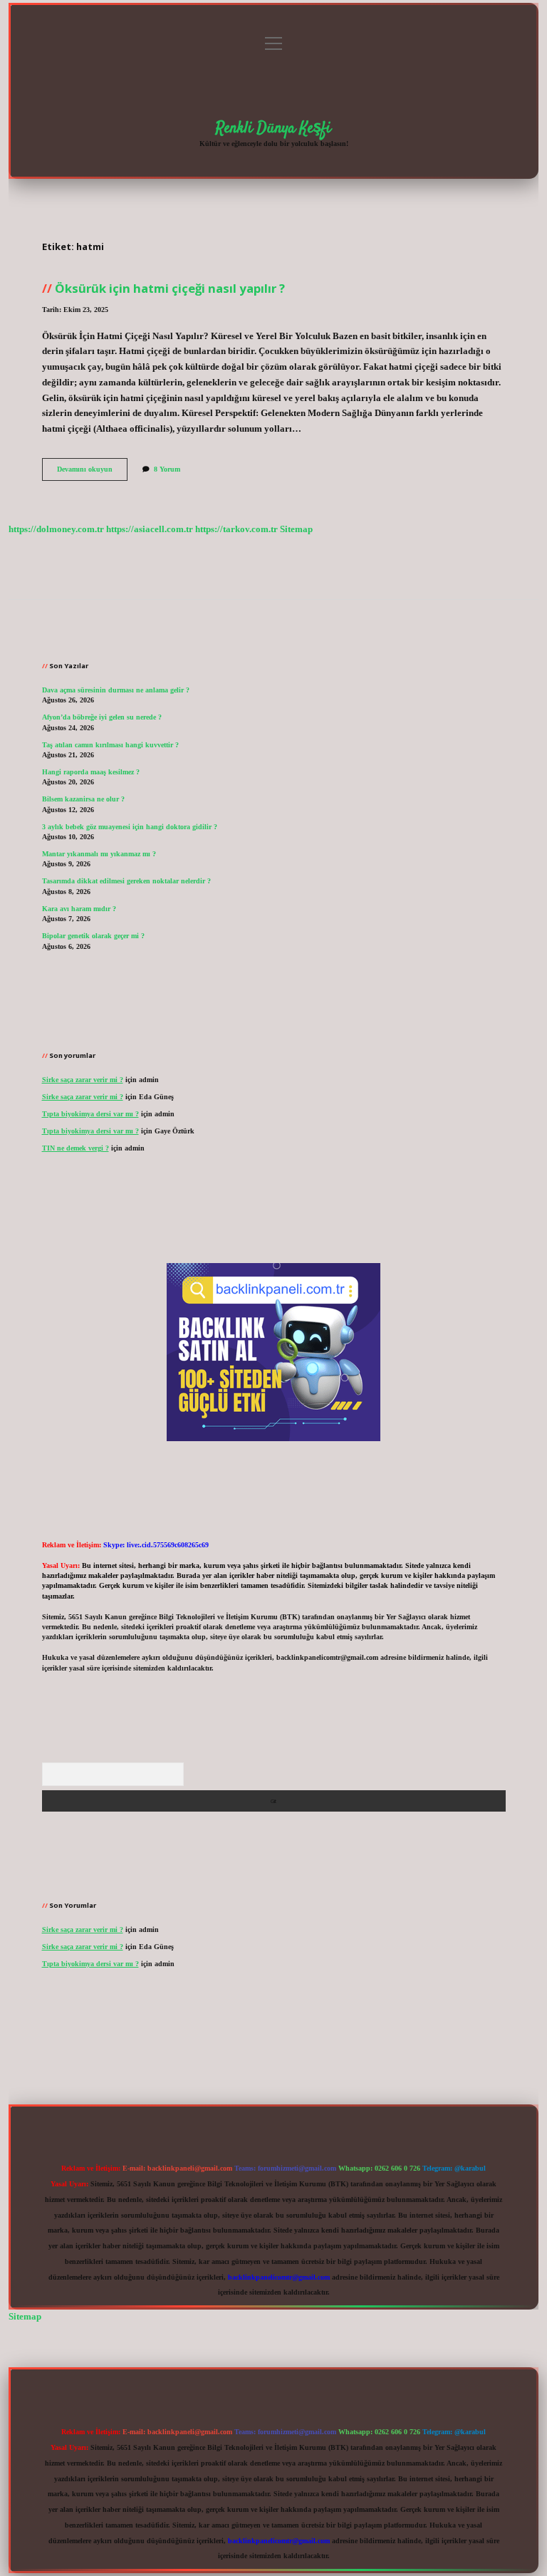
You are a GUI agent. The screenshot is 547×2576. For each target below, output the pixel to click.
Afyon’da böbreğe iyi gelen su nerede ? (102, 717)
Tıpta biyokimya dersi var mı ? (90, 1114)
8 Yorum (167, 469)
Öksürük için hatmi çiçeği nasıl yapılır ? (170, 288)
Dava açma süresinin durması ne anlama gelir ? (116, 690)
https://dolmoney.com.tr (56, 529)
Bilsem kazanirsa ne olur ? (83, 799)
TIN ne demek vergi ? (75, 1148)
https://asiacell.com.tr (150, 529)
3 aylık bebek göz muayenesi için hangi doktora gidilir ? (130, 827)
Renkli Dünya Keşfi (273, 128)
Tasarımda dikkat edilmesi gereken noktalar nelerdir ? (126, 881)
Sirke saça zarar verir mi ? (83, 1080)
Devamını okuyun (92, 473)
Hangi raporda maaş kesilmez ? (91, 772)
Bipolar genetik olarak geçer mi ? (93, 936)
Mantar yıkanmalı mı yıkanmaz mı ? (99, 854)
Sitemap (296, 529)
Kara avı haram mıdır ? (79, 909)
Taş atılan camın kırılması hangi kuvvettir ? (110, 745)
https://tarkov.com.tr (236, 529)
